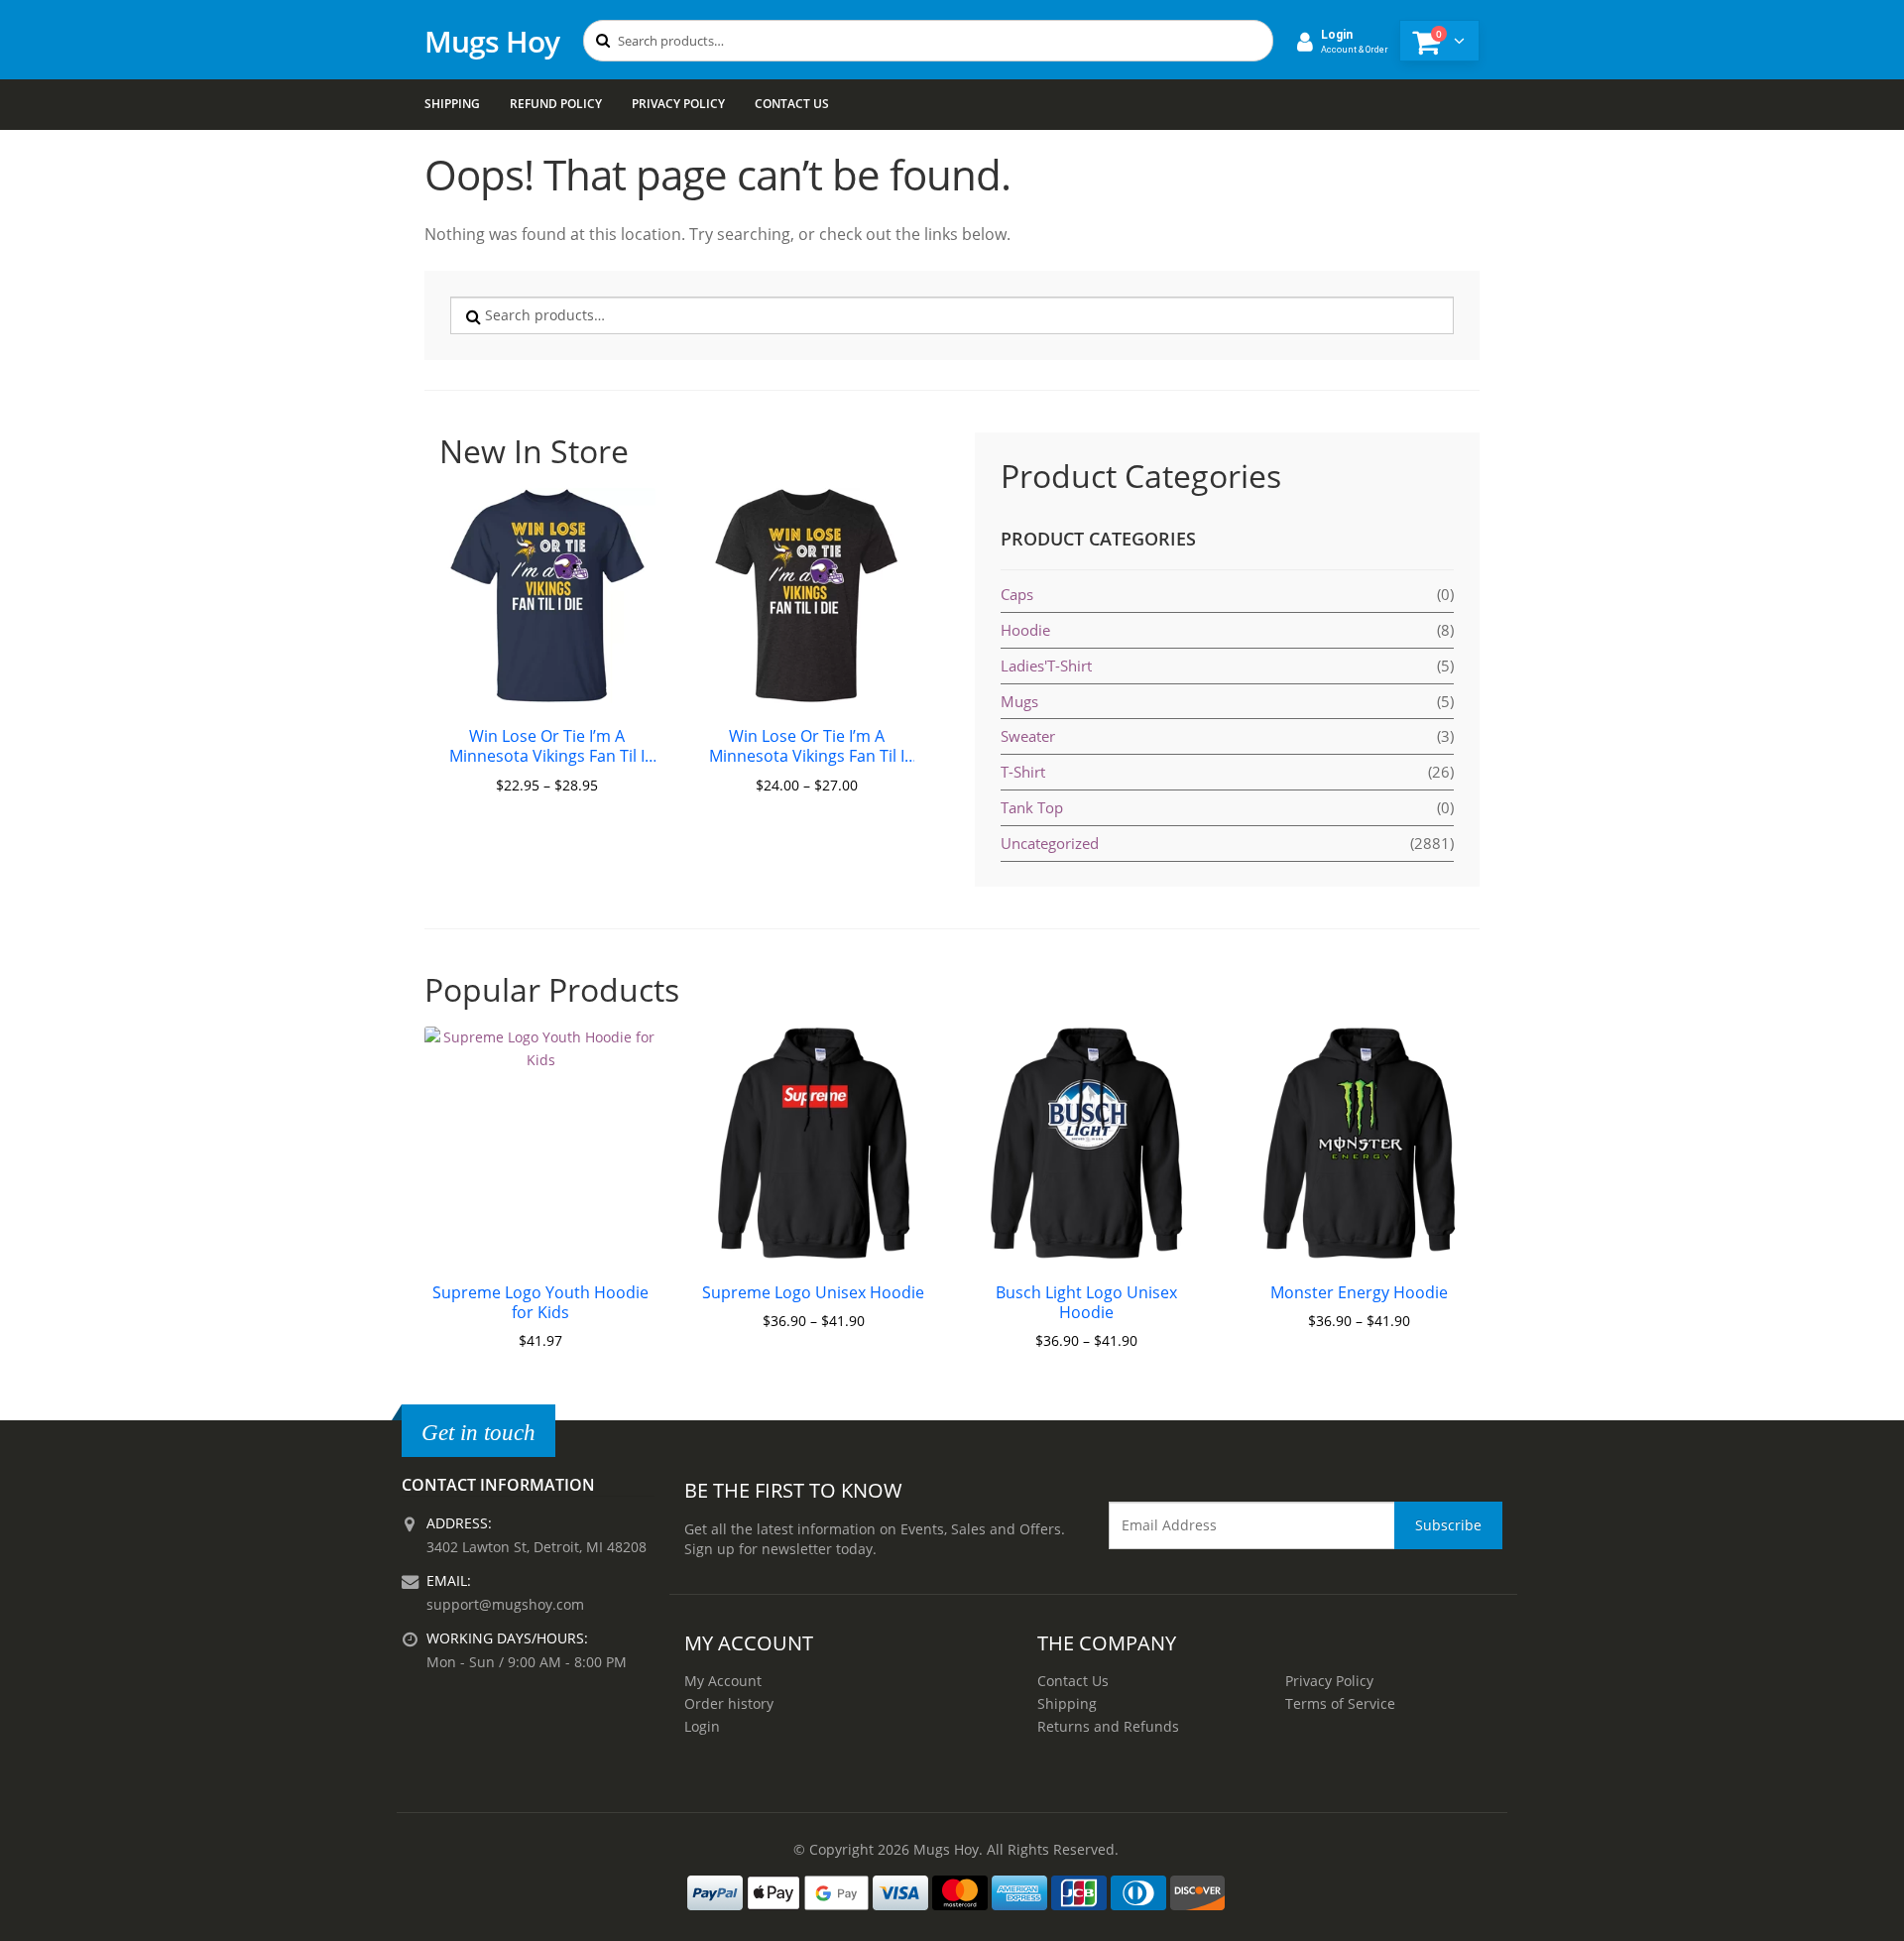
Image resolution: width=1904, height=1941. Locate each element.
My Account (723, 1681)
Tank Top (1032, 807)
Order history (729, 1703)
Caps (1017, 594)
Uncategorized (1050, 843)
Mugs (1019, 701)
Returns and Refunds (1108, 1726)
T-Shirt (1023, 772)
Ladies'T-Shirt (1046, 666)
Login (702, 1726)
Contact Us (792, 104)
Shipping (452, 104)
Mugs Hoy (492, 41)
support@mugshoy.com (505, 1604)
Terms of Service (1340, 1703)
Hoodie (1025, 630)
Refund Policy (556, 104)
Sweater (1028, 736)
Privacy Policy (678, 104)
